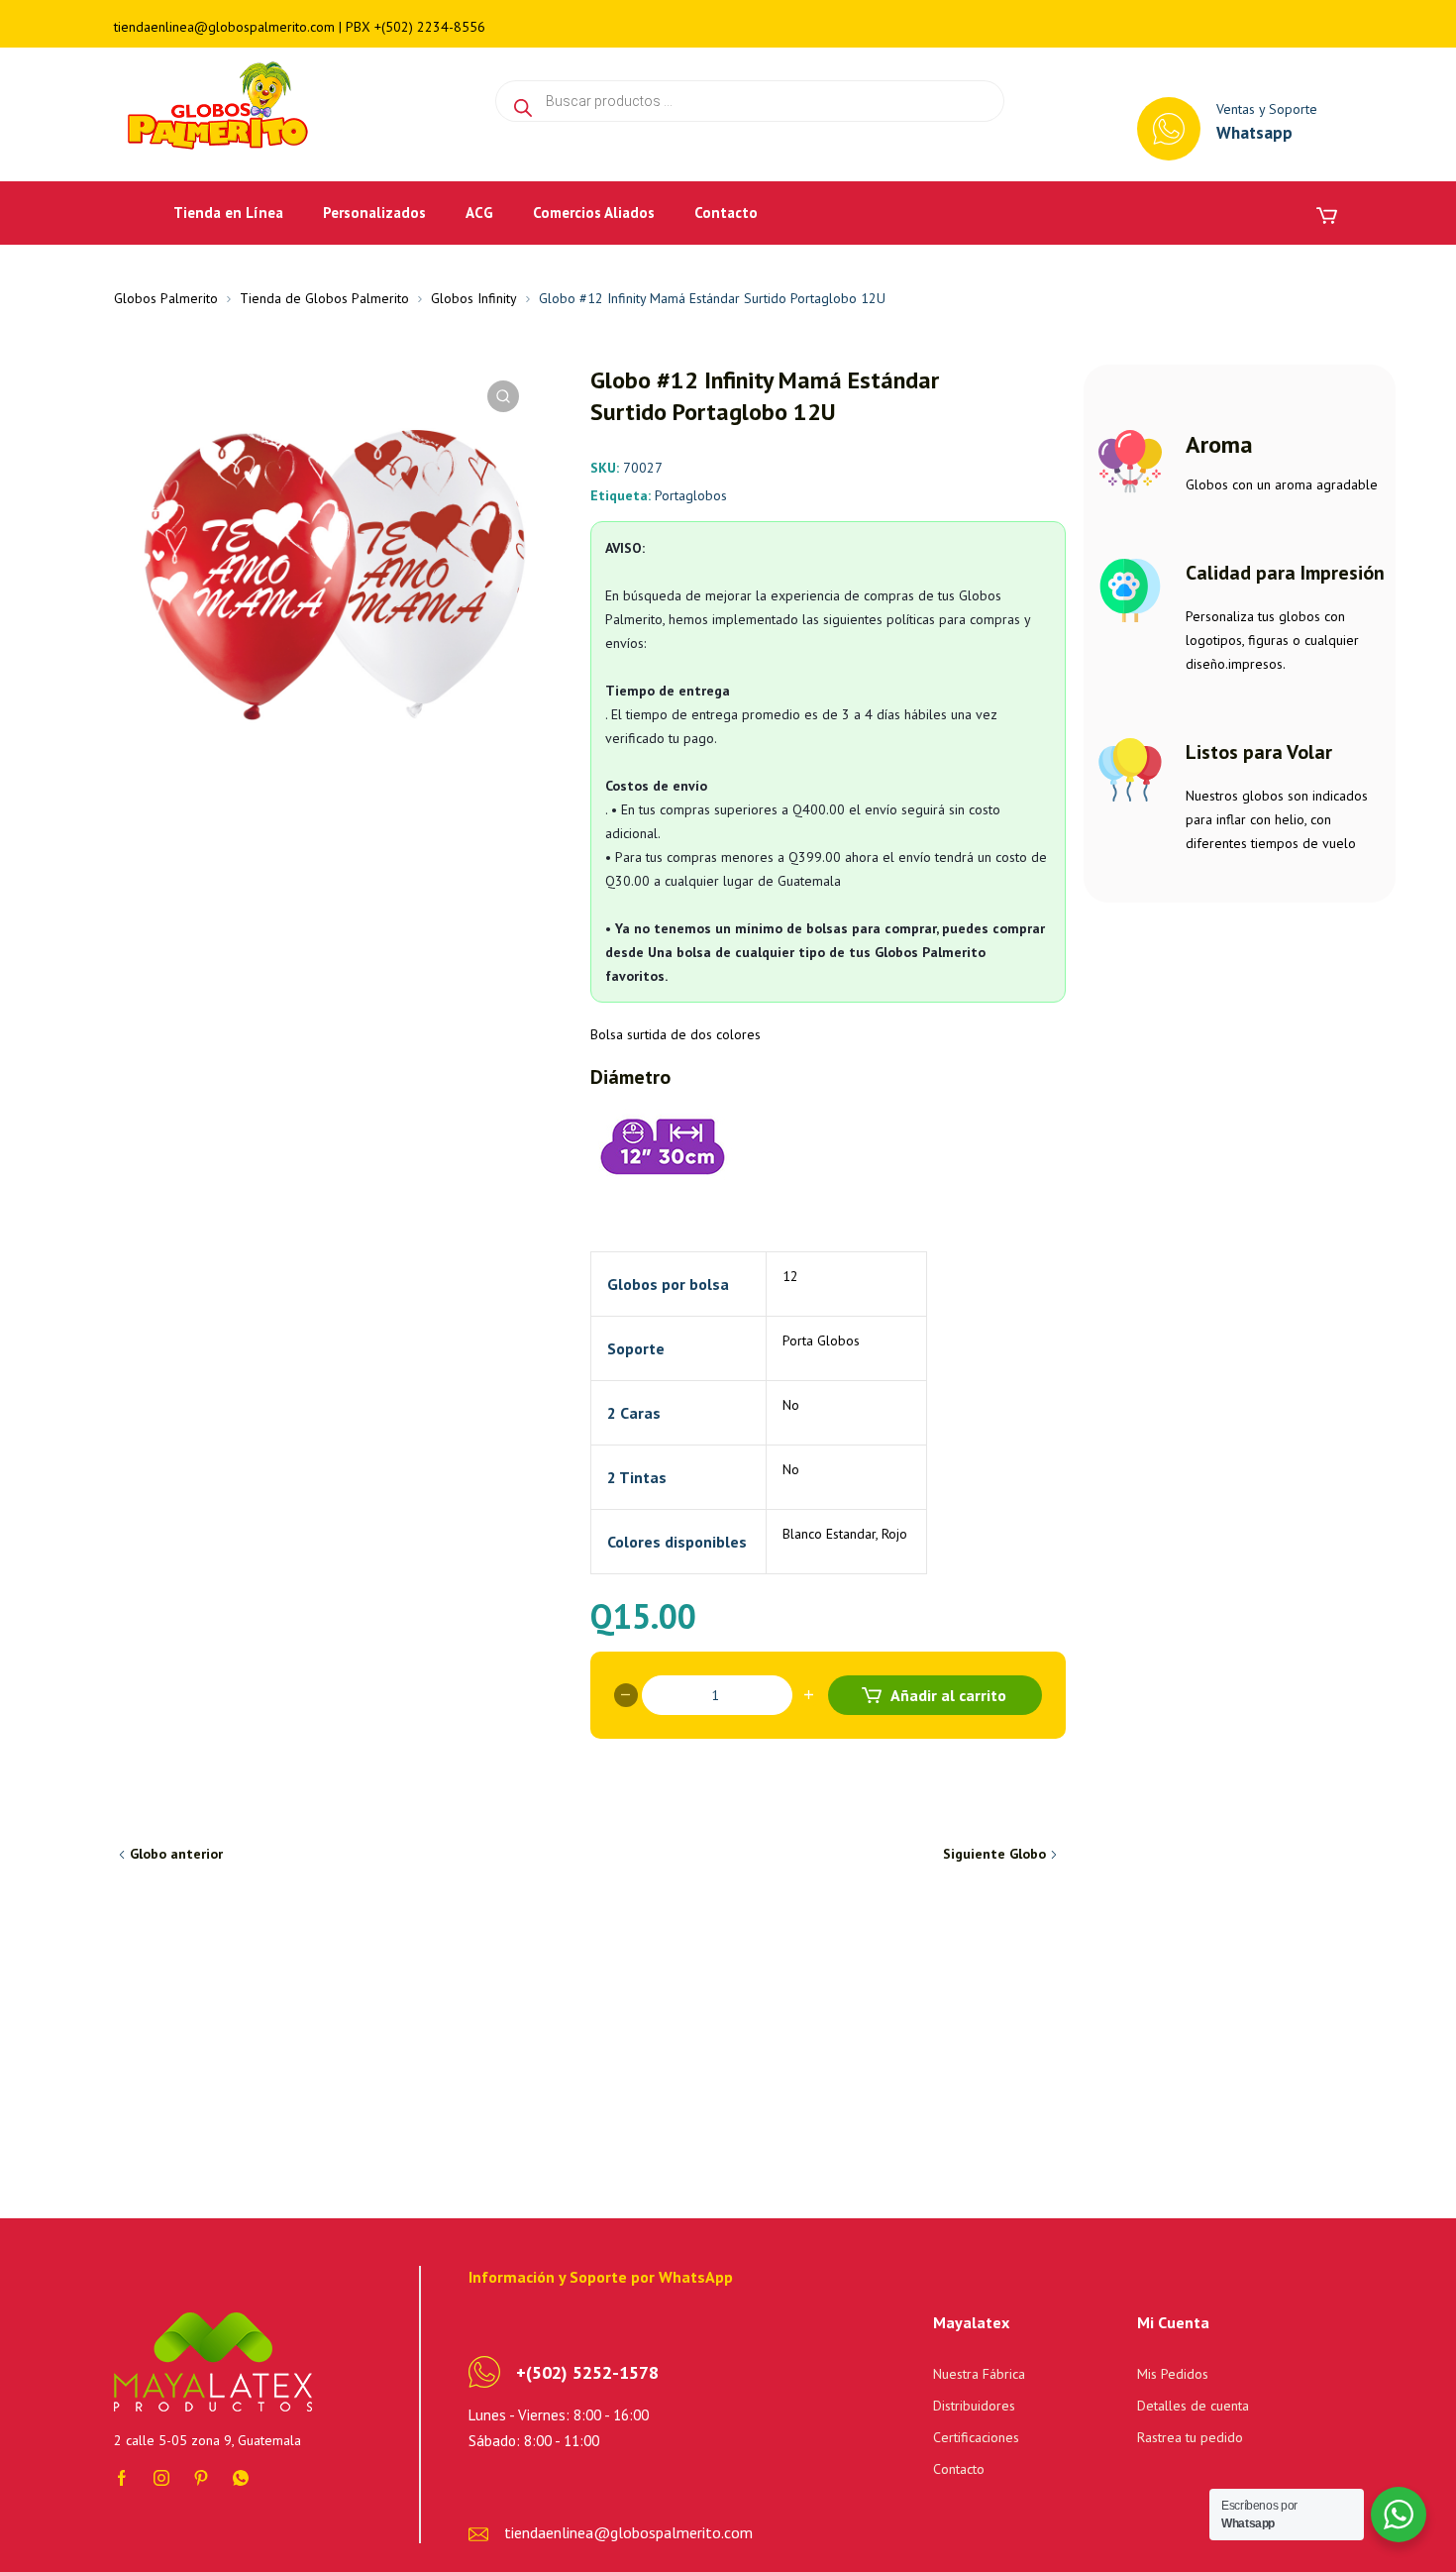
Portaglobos (691, 495)
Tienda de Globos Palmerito (324, 298)
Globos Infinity (474, 298)
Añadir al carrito (948, 1695)
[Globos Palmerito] (214, 107)
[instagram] (161, 2477)
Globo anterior (176, 1854)
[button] (503, 396)
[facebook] (122, 2477)
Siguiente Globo (994, 1854)
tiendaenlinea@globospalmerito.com (224, 27)
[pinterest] (201, 2477)
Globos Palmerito (166, 298)
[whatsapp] (241, 2477)
